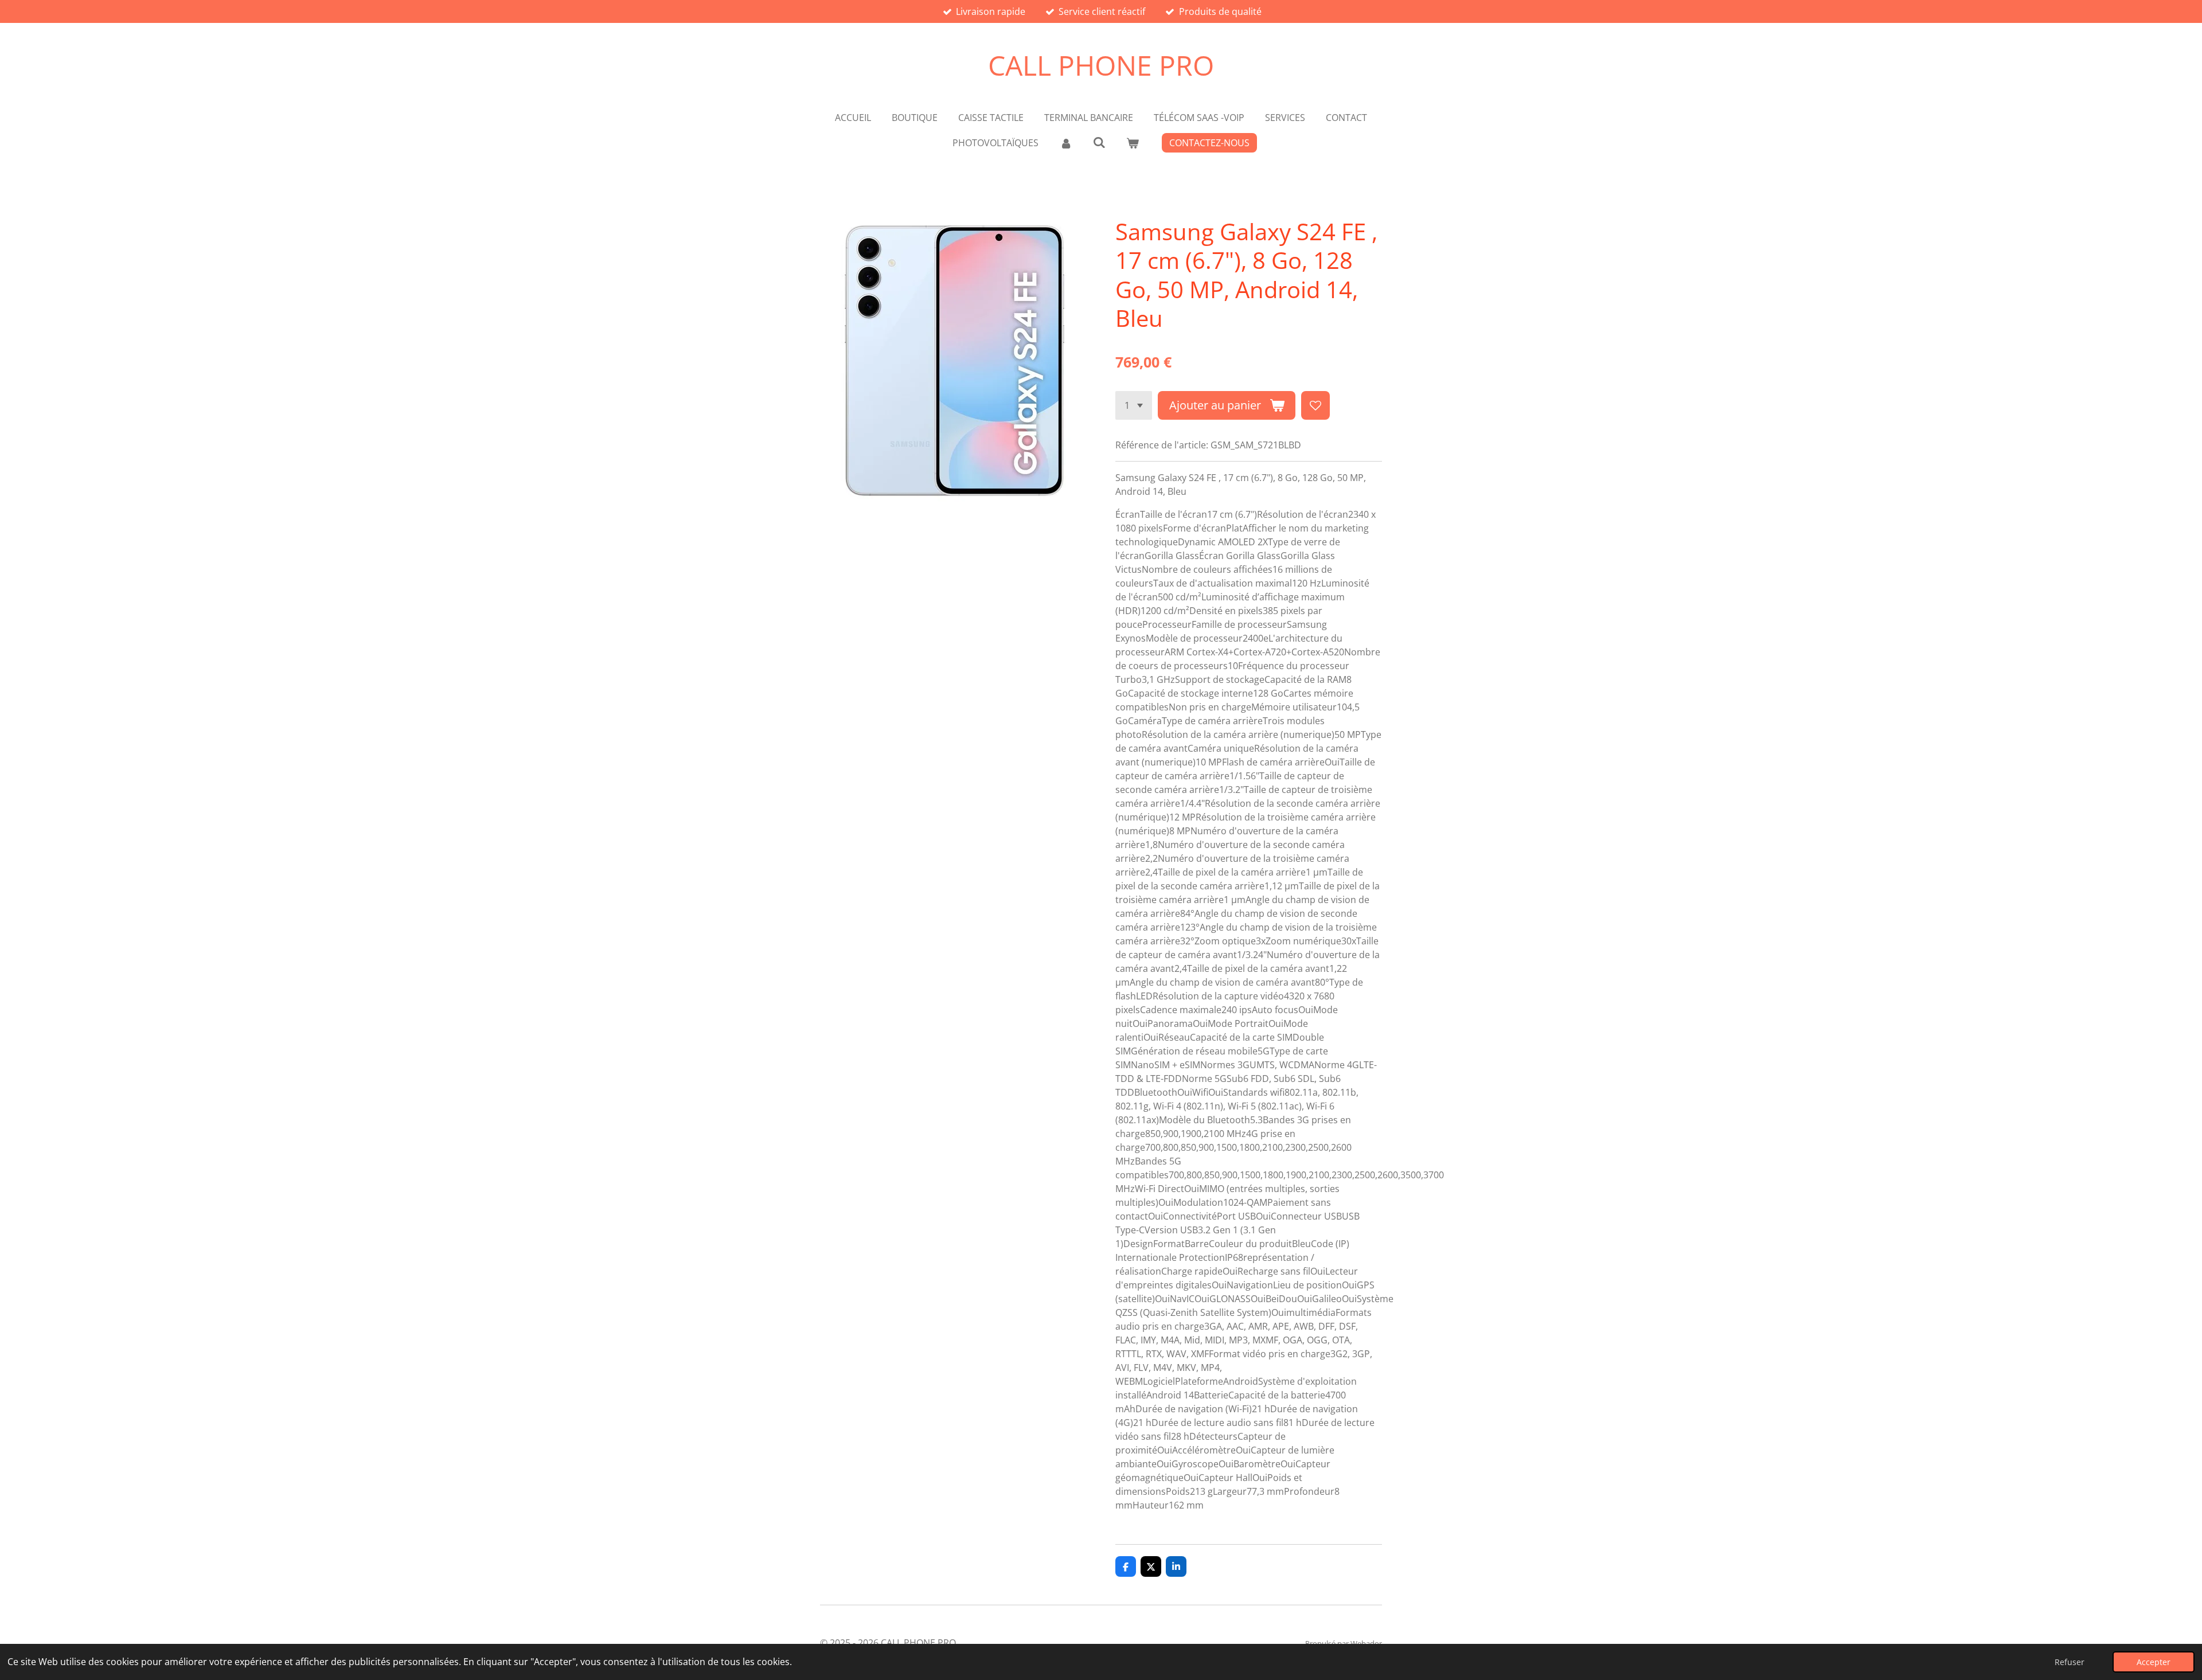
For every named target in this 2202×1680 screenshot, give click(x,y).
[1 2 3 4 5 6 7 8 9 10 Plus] (1134, 405)
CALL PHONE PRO (1101, 65)
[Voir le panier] (1133, 143)
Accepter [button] (2154, 1662)
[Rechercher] (1099, 142)
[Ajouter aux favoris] (1315, 405)
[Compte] (1065, 143)
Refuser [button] (2070, 1662)
